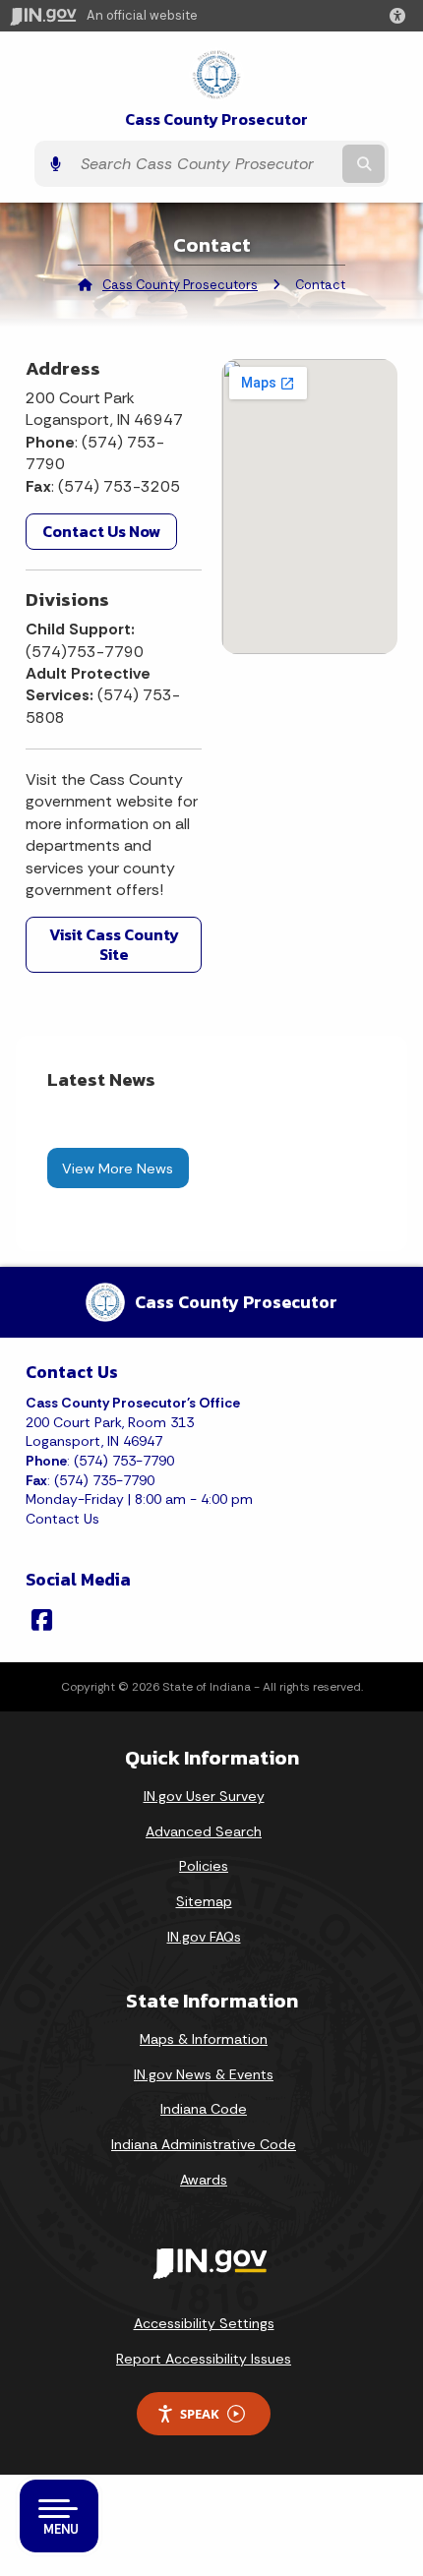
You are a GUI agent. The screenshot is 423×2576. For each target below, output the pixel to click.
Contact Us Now (101, 531)
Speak (200, 2414)
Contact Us (62, 1519)
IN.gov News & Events (204, 2074)
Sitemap (204, 1901)
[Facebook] (42, 1620)
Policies (204, 1866)
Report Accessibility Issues (204, 2359)
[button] (401, 16)
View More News (118, 1168)
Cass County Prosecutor (216, 120)
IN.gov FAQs (204, 1937)
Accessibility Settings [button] (204, 2323)
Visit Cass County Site (114, 944)
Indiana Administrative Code (204, 2144)
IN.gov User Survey (204, 1796)
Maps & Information (204, 2039)
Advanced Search (204, 1831)
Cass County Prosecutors (180, 285)
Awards (204, 2180)
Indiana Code (204, 2109)
